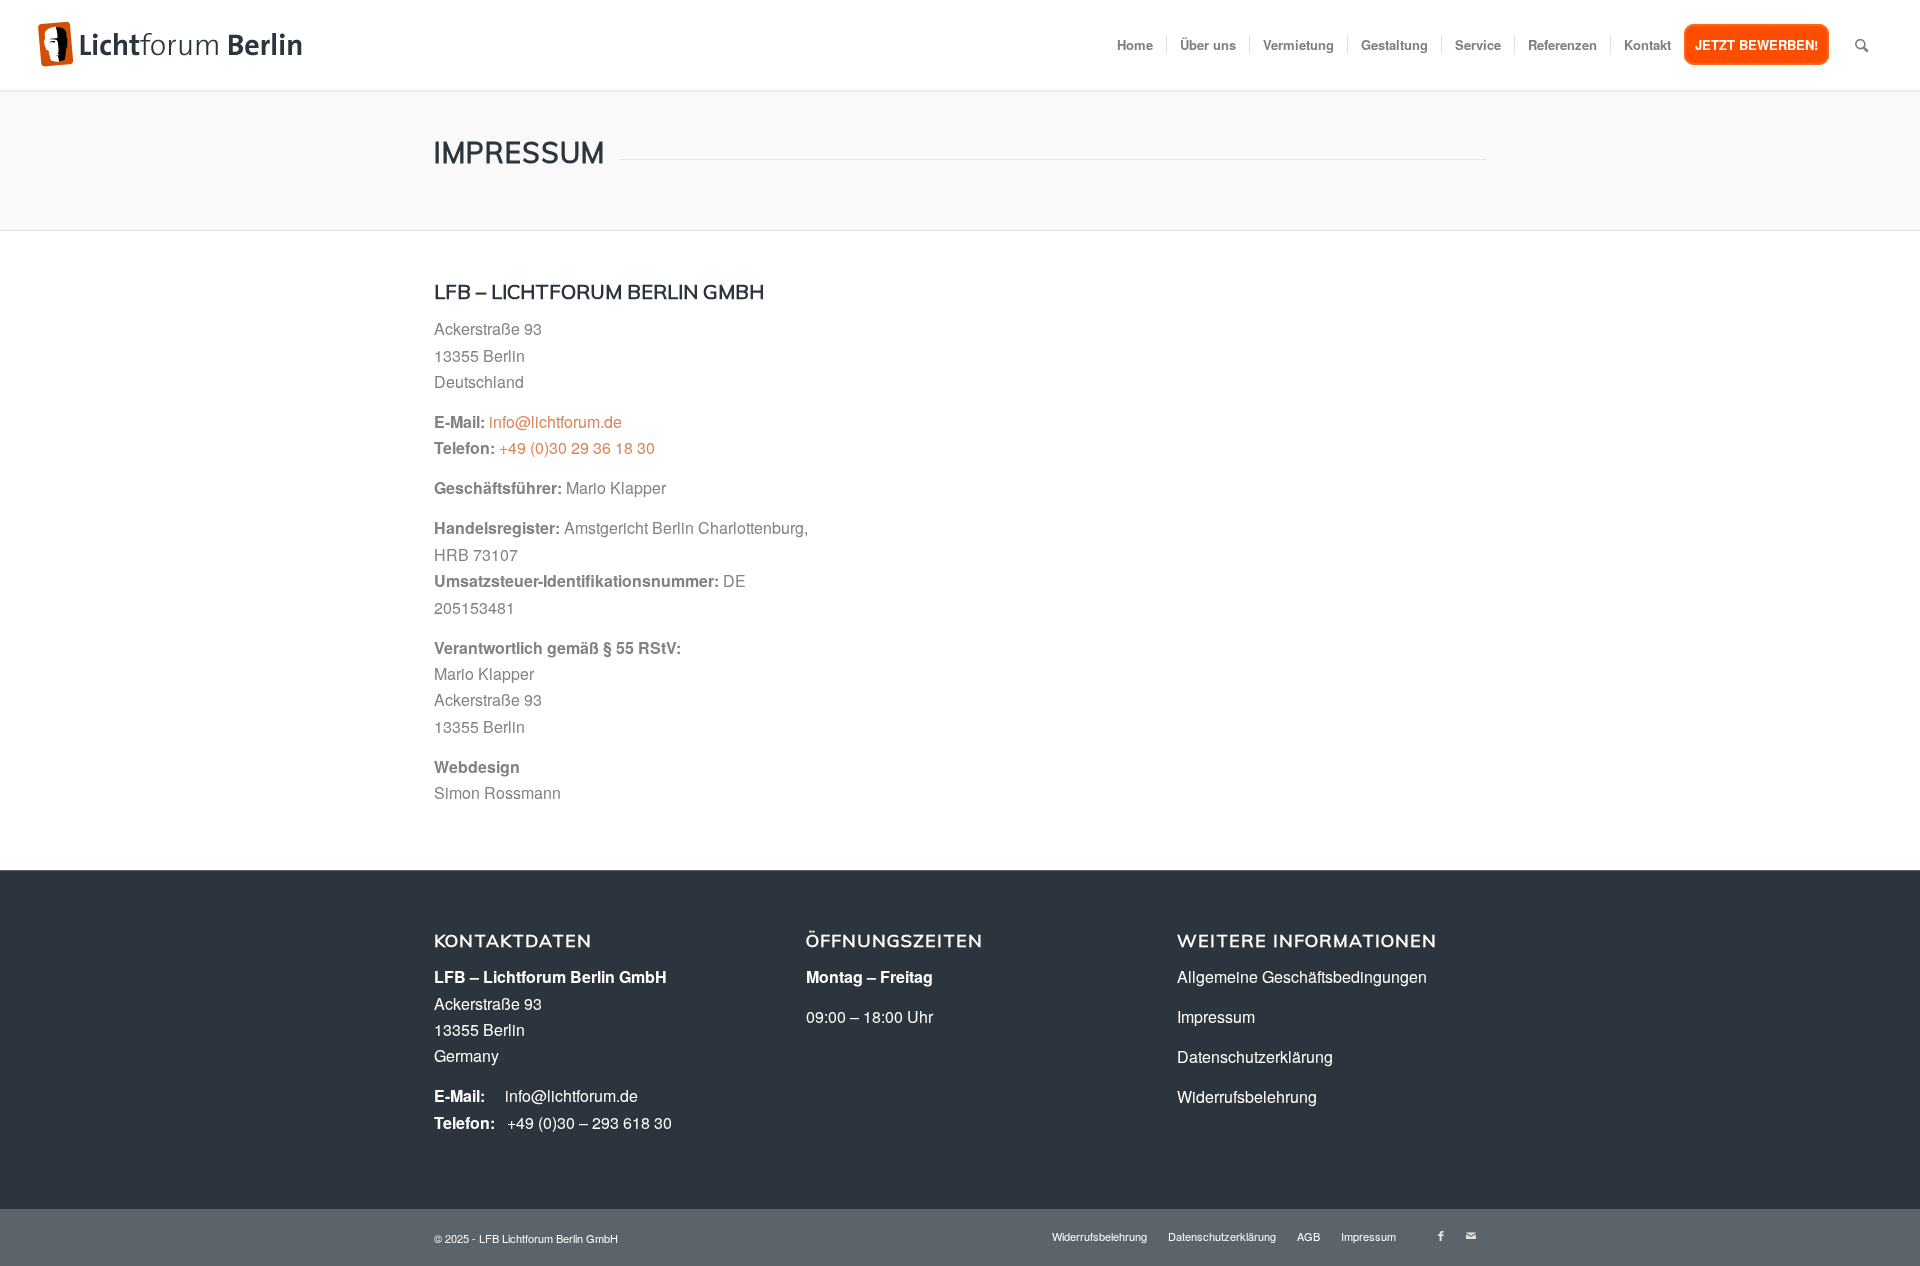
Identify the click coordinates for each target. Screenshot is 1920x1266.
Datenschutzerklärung (1255, 1056)
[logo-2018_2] (170, 45)
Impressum (1216, 1016)
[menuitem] (1135, 45)
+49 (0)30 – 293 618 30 (589, 1122)
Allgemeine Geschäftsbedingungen (1302, 976)
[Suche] (1861, 45)
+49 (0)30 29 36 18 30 (577, 447)
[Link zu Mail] (1471, 1235)
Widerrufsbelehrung (1247, 1096)
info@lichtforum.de (555, 421)
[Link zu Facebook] (1441, 1235)
